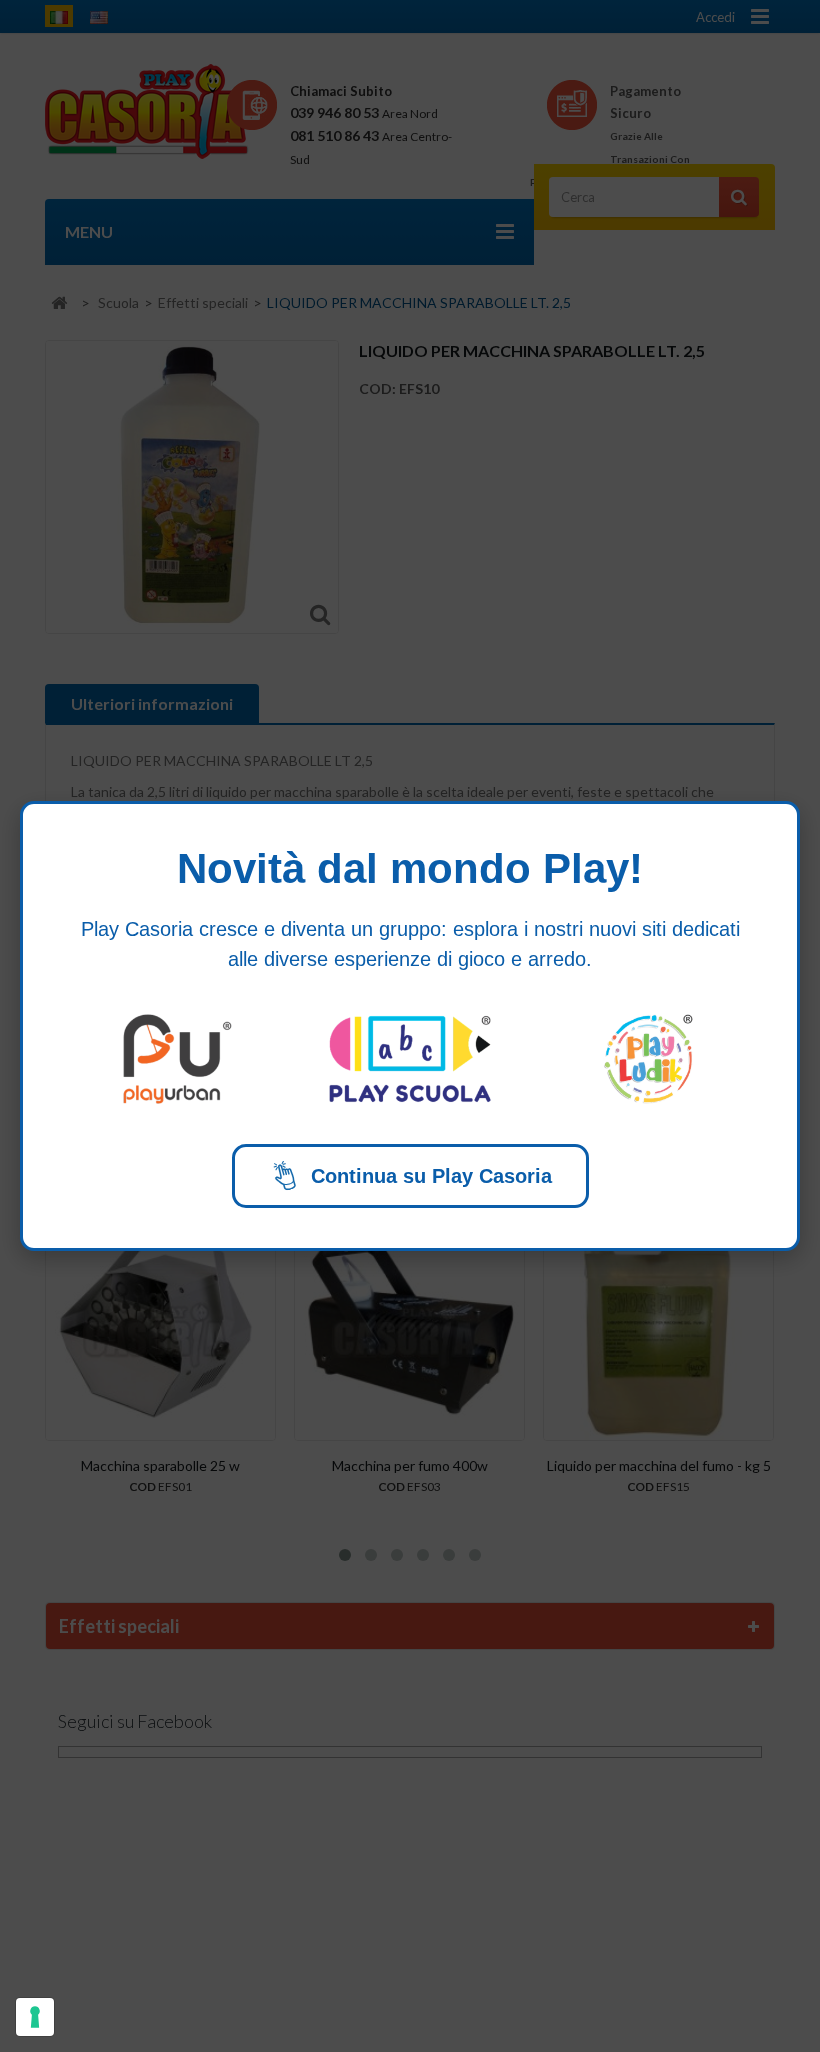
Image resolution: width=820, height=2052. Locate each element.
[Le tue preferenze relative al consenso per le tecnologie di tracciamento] (35, 2017)
